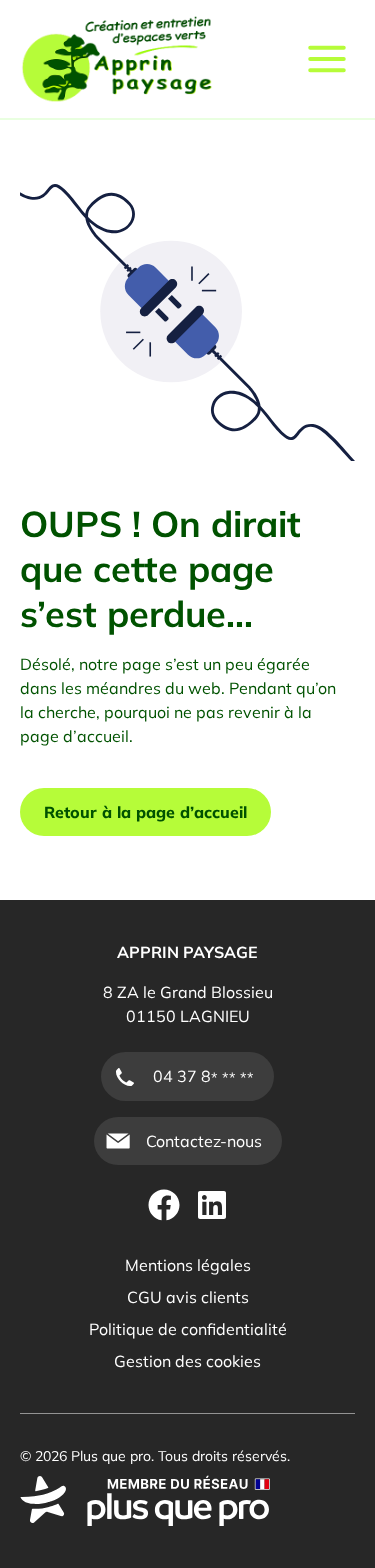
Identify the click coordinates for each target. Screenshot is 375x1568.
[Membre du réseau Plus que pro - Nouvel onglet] (187, 1501)
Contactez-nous (204, 1141)
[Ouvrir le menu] (327, 59)
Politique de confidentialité (188, 1329)
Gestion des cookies (187, 1361)
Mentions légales (188, 1265)
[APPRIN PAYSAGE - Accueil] (117, 59)
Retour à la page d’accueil (145, 812)
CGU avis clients (188, 1297)
